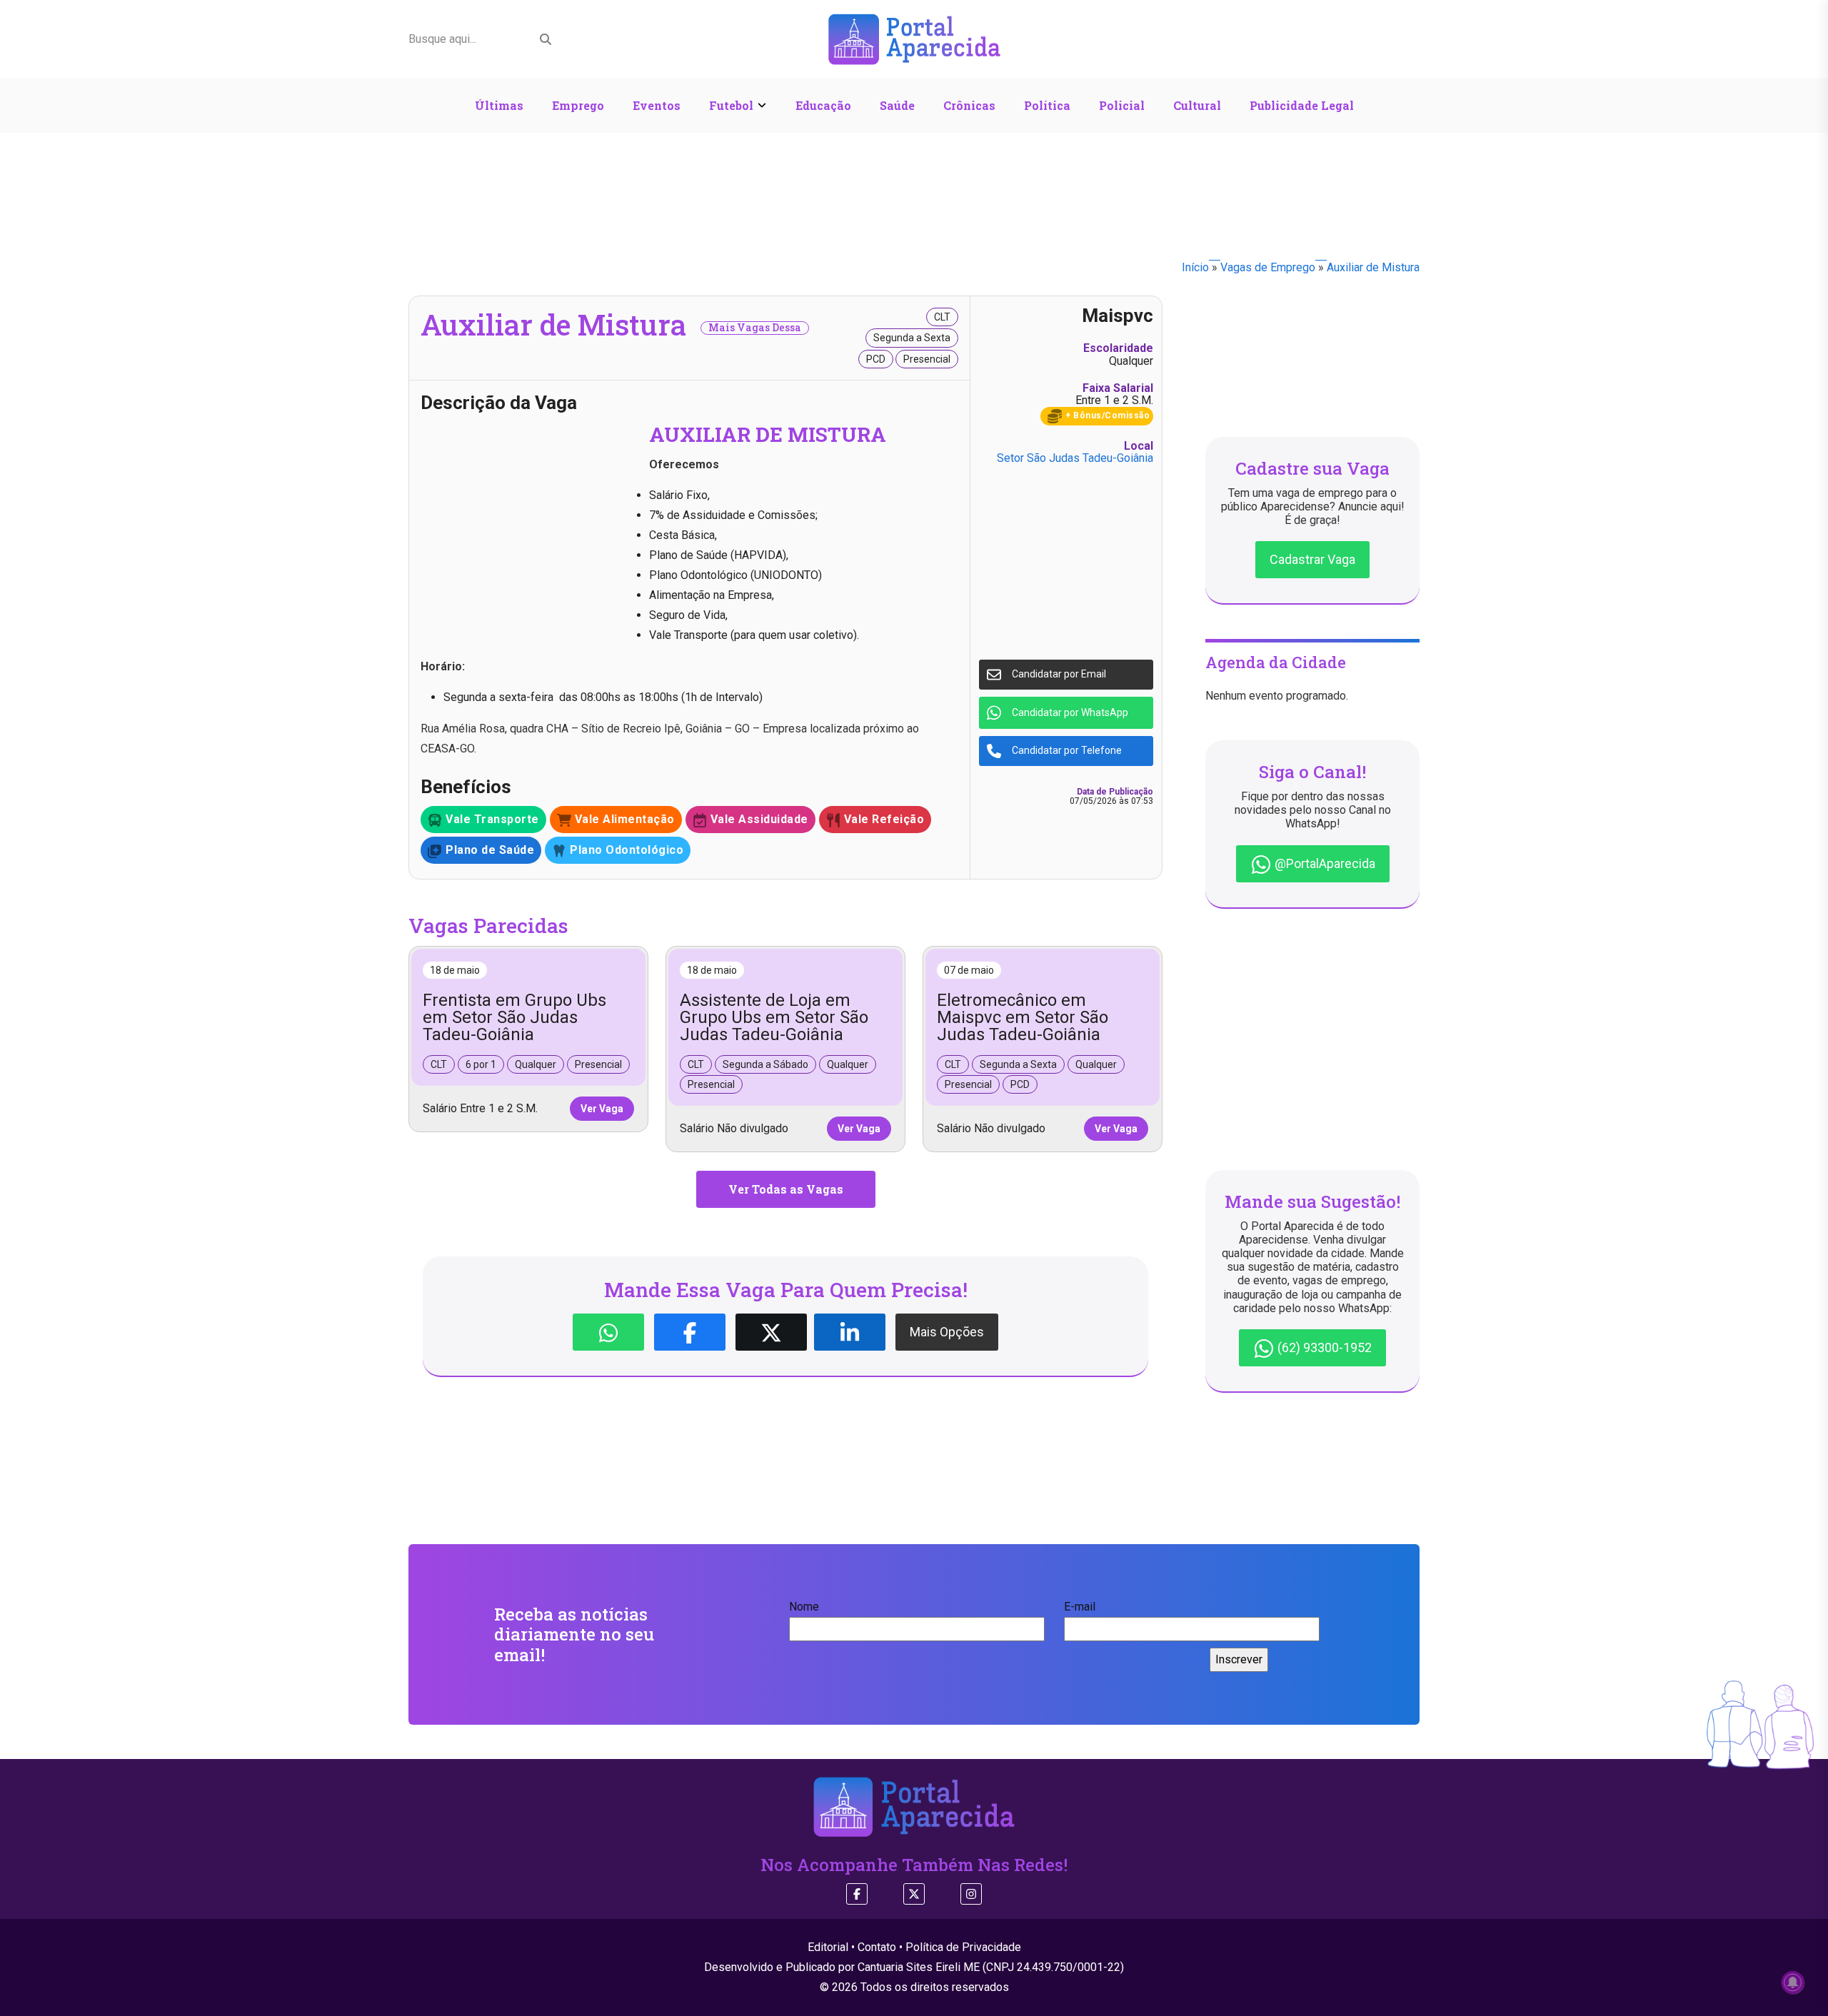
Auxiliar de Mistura (1373, 267)
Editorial (828, 1947)
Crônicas (969, 105)
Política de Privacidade (963, 1947)
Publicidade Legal (1302, 105)
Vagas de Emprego (1268, 267)
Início (1195, 267)
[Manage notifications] (1793, 1982)
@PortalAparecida (1324, 863)
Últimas (499, 105)
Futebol (731, 105)
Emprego (578, 105)
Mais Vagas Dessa (755, 328)
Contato (877, 1947)
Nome (804, 1607)
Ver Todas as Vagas (786, 1189)
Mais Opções (947, 1332)
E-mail (1080, 1607)
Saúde (897, 105)
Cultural (1197, 105)
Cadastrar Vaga (1312, 559)
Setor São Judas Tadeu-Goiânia (1075, 458)
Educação (823, 105)
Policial (1122, 105)
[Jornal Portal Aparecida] (914, 38)
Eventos (657, 105)
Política (1047, 105)
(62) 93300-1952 (1323, 1347)
